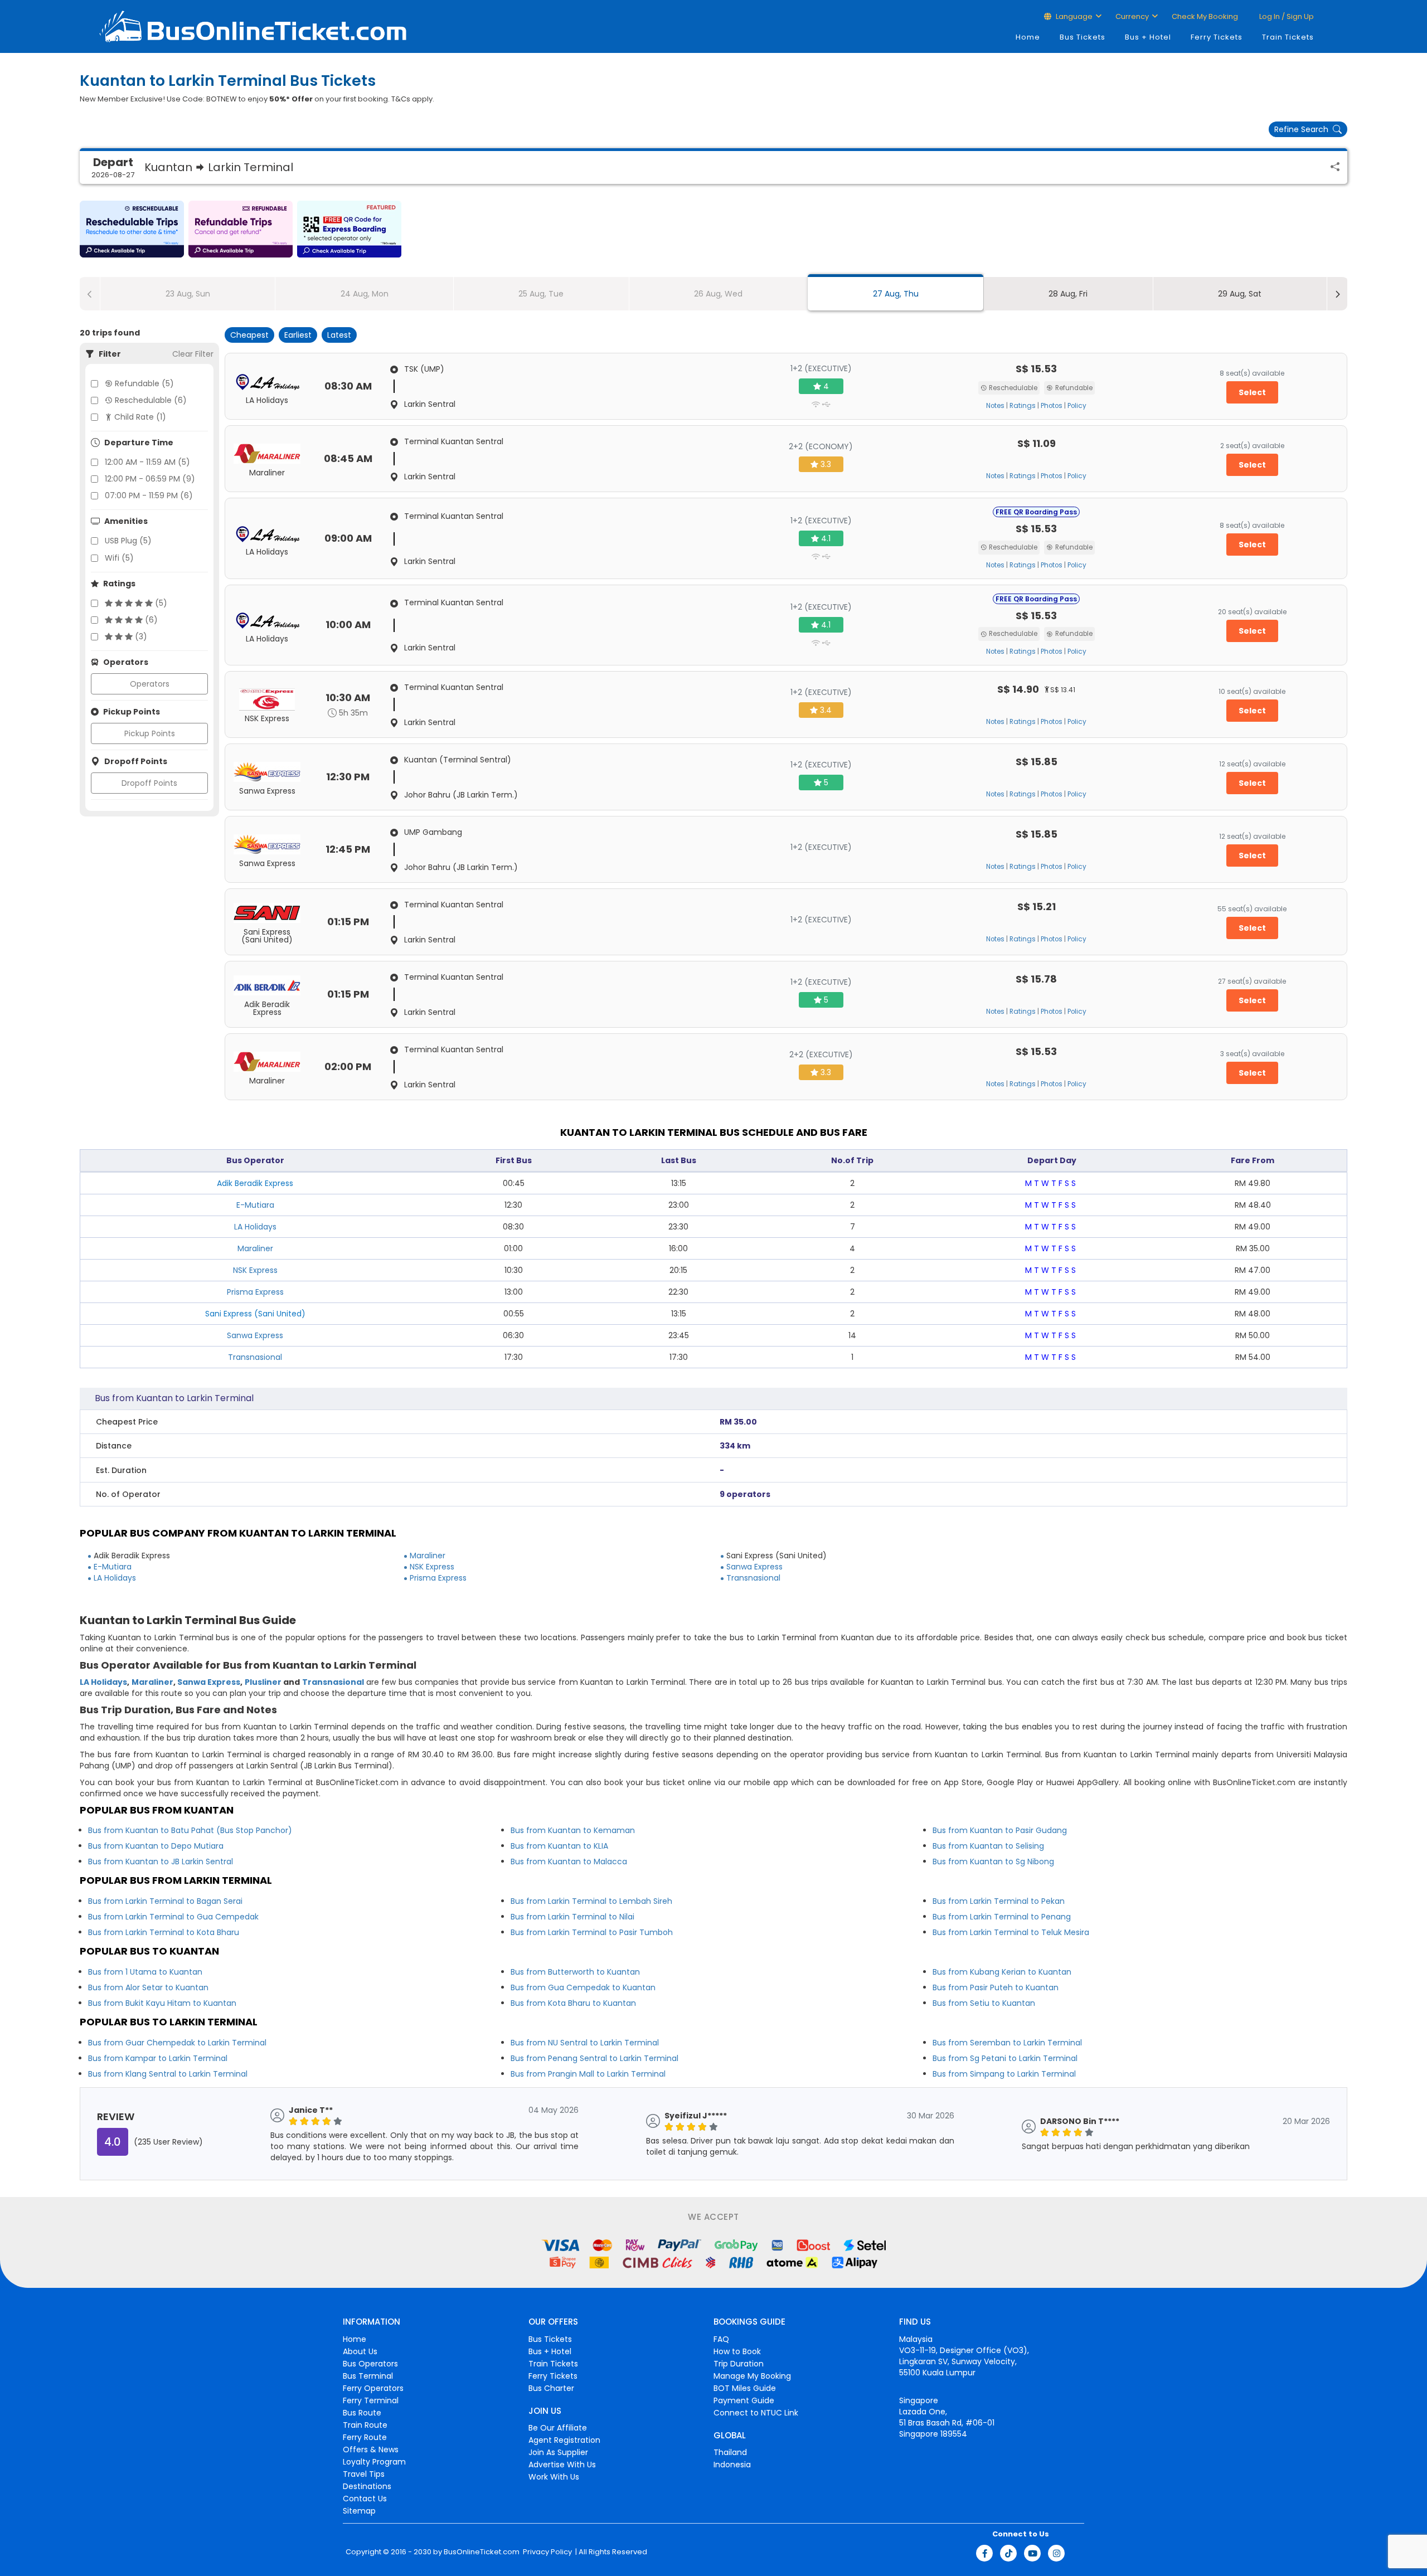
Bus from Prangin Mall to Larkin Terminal (588, 2074)
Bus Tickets (1083, 37)
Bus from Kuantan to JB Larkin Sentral (161, 1861)
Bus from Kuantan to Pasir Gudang (1000, 1830)
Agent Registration (564, 2440)
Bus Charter (551, 2388)
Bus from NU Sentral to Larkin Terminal (585, 2043)
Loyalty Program (374, 2462)
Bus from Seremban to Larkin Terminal (1007, 2043)
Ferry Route (365, 2437)
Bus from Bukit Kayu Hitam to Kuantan (162, 2003)
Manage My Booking (752, 2376)
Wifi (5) (119, 558)
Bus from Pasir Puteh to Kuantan (996, 1987)
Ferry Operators (373, 2388)
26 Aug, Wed (718, 294)
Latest (339, 335)
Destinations (367, 2486)
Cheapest (249, 335)
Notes (995, 406)
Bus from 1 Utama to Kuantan (145, 1972)
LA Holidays (255, 1227)
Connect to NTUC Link (756, 2413)
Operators (150, 684)
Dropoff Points (149, 783)
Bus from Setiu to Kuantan (984, 2003)
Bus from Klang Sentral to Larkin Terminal (168, 2074)
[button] (132, 229)
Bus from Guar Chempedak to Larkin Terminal (177, 2043)
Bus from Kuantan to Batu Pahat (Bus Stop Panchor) (190, 1830)
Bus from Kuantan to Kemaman (573, 1830)
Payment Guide (744, 2400)
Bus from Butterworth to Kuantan (575, 1972)
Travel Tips (364, 2474)
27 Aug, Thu (896, 294)
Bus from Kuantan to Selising (988, 1846)
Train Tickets (1288, 37)
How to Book (737, 2351)
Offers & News (371, 2449)
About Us (360, 2351)
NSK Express (255, 1270)
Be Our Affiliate (558, 2428)
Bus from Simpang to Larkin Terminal (1004, 2074)
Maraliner (255, 1248)
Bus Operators (370, 2364)
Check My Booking (1205, 16)
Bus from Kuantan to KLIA (559, 1846)
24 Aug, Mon (365, 294)
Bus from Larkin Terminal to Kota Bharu (164, 1932)
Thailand (730, 2452)
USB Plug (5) (128, 541)
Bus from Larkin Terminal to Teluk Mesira (1011, 1932)
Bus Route (362, 2413)
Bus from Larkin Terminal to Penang (1002, 1917)
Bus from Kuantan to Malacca (569, 1861)
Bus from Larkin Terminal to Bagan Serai (165, 1901)
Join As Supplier (558, 2452)
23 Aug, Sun (188, 294)
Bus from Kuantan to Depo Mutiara (156, 1846)
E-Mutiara (255, 1205)
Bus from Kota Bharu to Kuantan (573, 2003)
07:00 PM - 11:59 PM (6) (149, 495)
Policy (1077, 406)
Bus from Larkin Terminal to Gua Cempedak (173, 1917)
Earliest (298, 335)
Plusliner (263, 1682)
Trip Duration (739, 2364)
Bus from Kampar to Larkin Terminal (158, 2058)
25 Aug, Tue (541, 294)
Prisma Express (255, 1292)
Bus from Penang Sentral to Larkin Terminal (594, 2058)
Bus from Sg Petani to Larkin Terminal (1005, 2058)
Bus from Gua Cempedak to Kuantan (583, 1987)
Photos (1052, 406)
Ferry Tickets (1217, 37)
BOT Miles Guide (745, 2388)
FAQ (721, 2339)
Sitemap (359, 2511)
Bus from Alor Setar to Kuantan (148, 1987)
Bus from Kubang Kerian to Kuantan (1002, 1972)
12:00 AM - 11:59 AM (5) (147, 462)
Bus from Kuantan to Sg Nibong (993, 1861)
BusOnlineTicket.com (482, 2552)
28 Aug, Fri (1068, 294)
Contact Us (365, 2499)
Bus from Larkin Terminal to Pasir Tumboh (592, 1932)
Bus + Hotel (1148, 37)
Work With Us (554, 2477)
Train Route (365, 2425)
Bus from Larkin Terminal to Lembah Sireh (591, 1901)
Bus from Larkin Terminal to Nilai (572, 1917)
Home (1028, 37)
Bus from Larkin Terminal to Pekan (999, 1901)
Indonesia (732, 2465)
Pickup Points (150, 733)
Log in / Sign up (1286, 16)
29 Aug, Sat (1240, 294)
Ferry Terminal (371, 2400)
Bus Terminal (368, 2376)
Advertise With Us (562, 2465)
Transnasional (255, 1357)
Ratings (1023, 406)
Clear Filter (193, 354)
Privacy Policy (547, 2552)
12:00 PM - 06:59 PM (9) (150, 479)
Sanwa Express (255, 1335)
